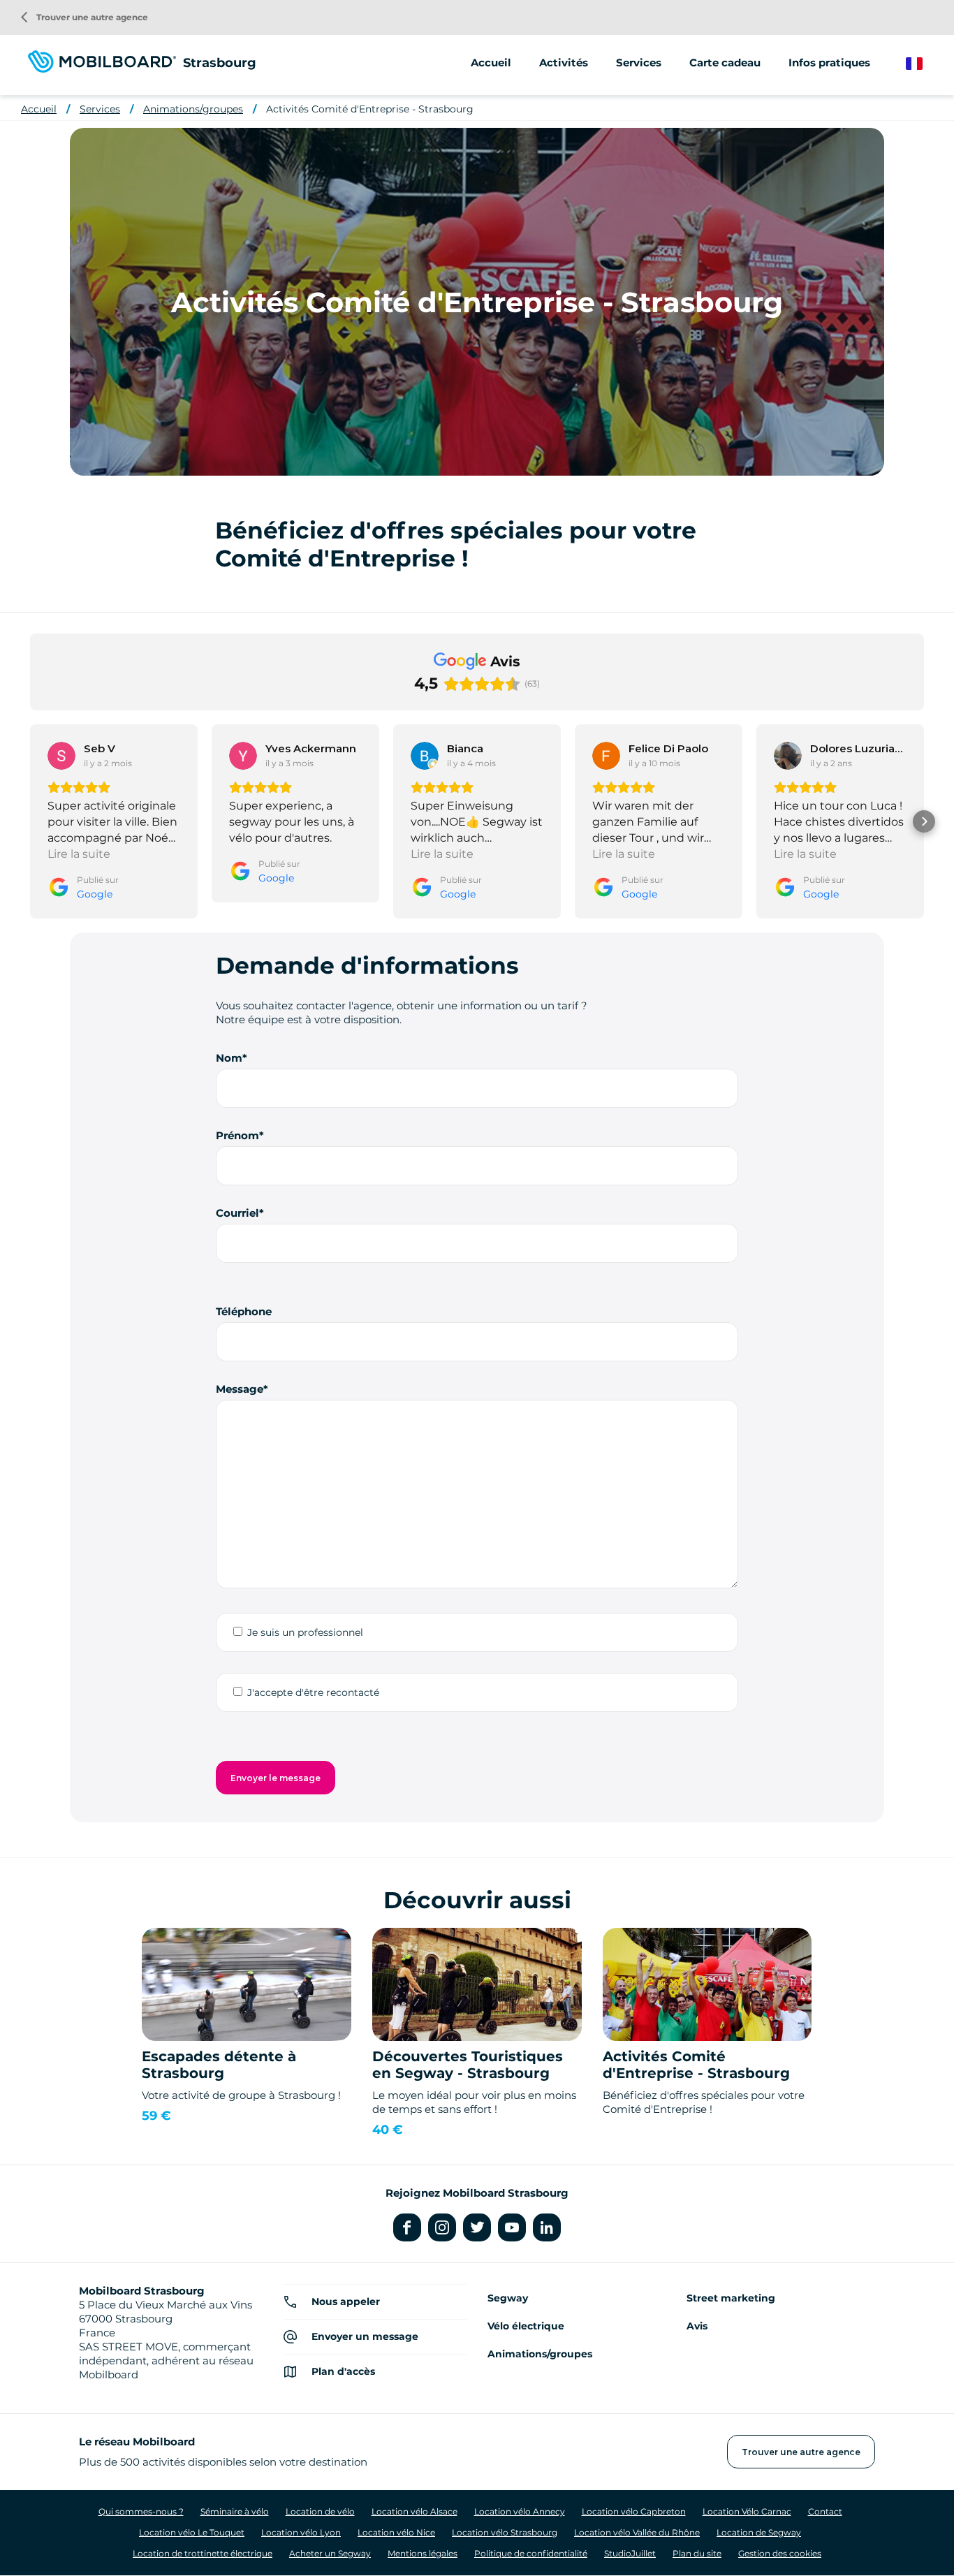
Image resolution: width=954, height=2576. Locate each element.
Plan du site (697, 2553)
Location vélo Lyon (301, 2532)
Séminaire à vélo (235, 2511)
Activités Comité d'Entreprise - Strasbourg (370, 109)
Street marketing (731, 2298)
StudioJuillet (630, 2553)
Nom (229, 1058)
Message (240, 1389)
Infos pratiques (829, 63)
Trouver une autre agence (85, 17)
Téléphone (244, 1311)
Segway (508, 2298)
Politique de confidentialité (531, 2553)
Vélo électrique (526, 2326)
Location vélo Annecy (520, 2511)
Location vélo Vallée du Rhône (637, 2532)
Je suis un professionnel (305, 1632)
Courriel (237, 1213)
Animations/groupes (193, 109)
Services (100, 109)
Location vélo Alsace (414, 2511)
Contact (825, 2511)
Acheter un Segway (330, 2553)
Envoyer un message (365, 2336)
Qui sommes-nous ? (141, 2511)
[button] (30, 821)
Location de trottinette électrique (203, 2553)
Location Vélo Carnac (747, 2511)
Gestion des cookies (780, 2553)
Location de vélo (320, 2511)
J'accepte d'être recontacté (313, 1692)
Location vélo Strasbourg (505, 2532)
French (924, 64)
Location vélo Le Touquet (192, 2532)
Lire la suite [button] (79, 854)
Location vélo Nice (396, 2532)
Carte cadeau (725, 63)
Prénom (237, 1135)
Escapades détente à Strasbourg (219, 2065)
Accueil (491, 63)
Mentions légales (423, 2553)
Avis (697, 2326)
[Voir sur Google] (61, 756)
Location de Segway (759, 2532)
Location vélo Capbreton (634, 2511)
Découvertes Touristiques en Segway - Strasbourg (468, 2065)
